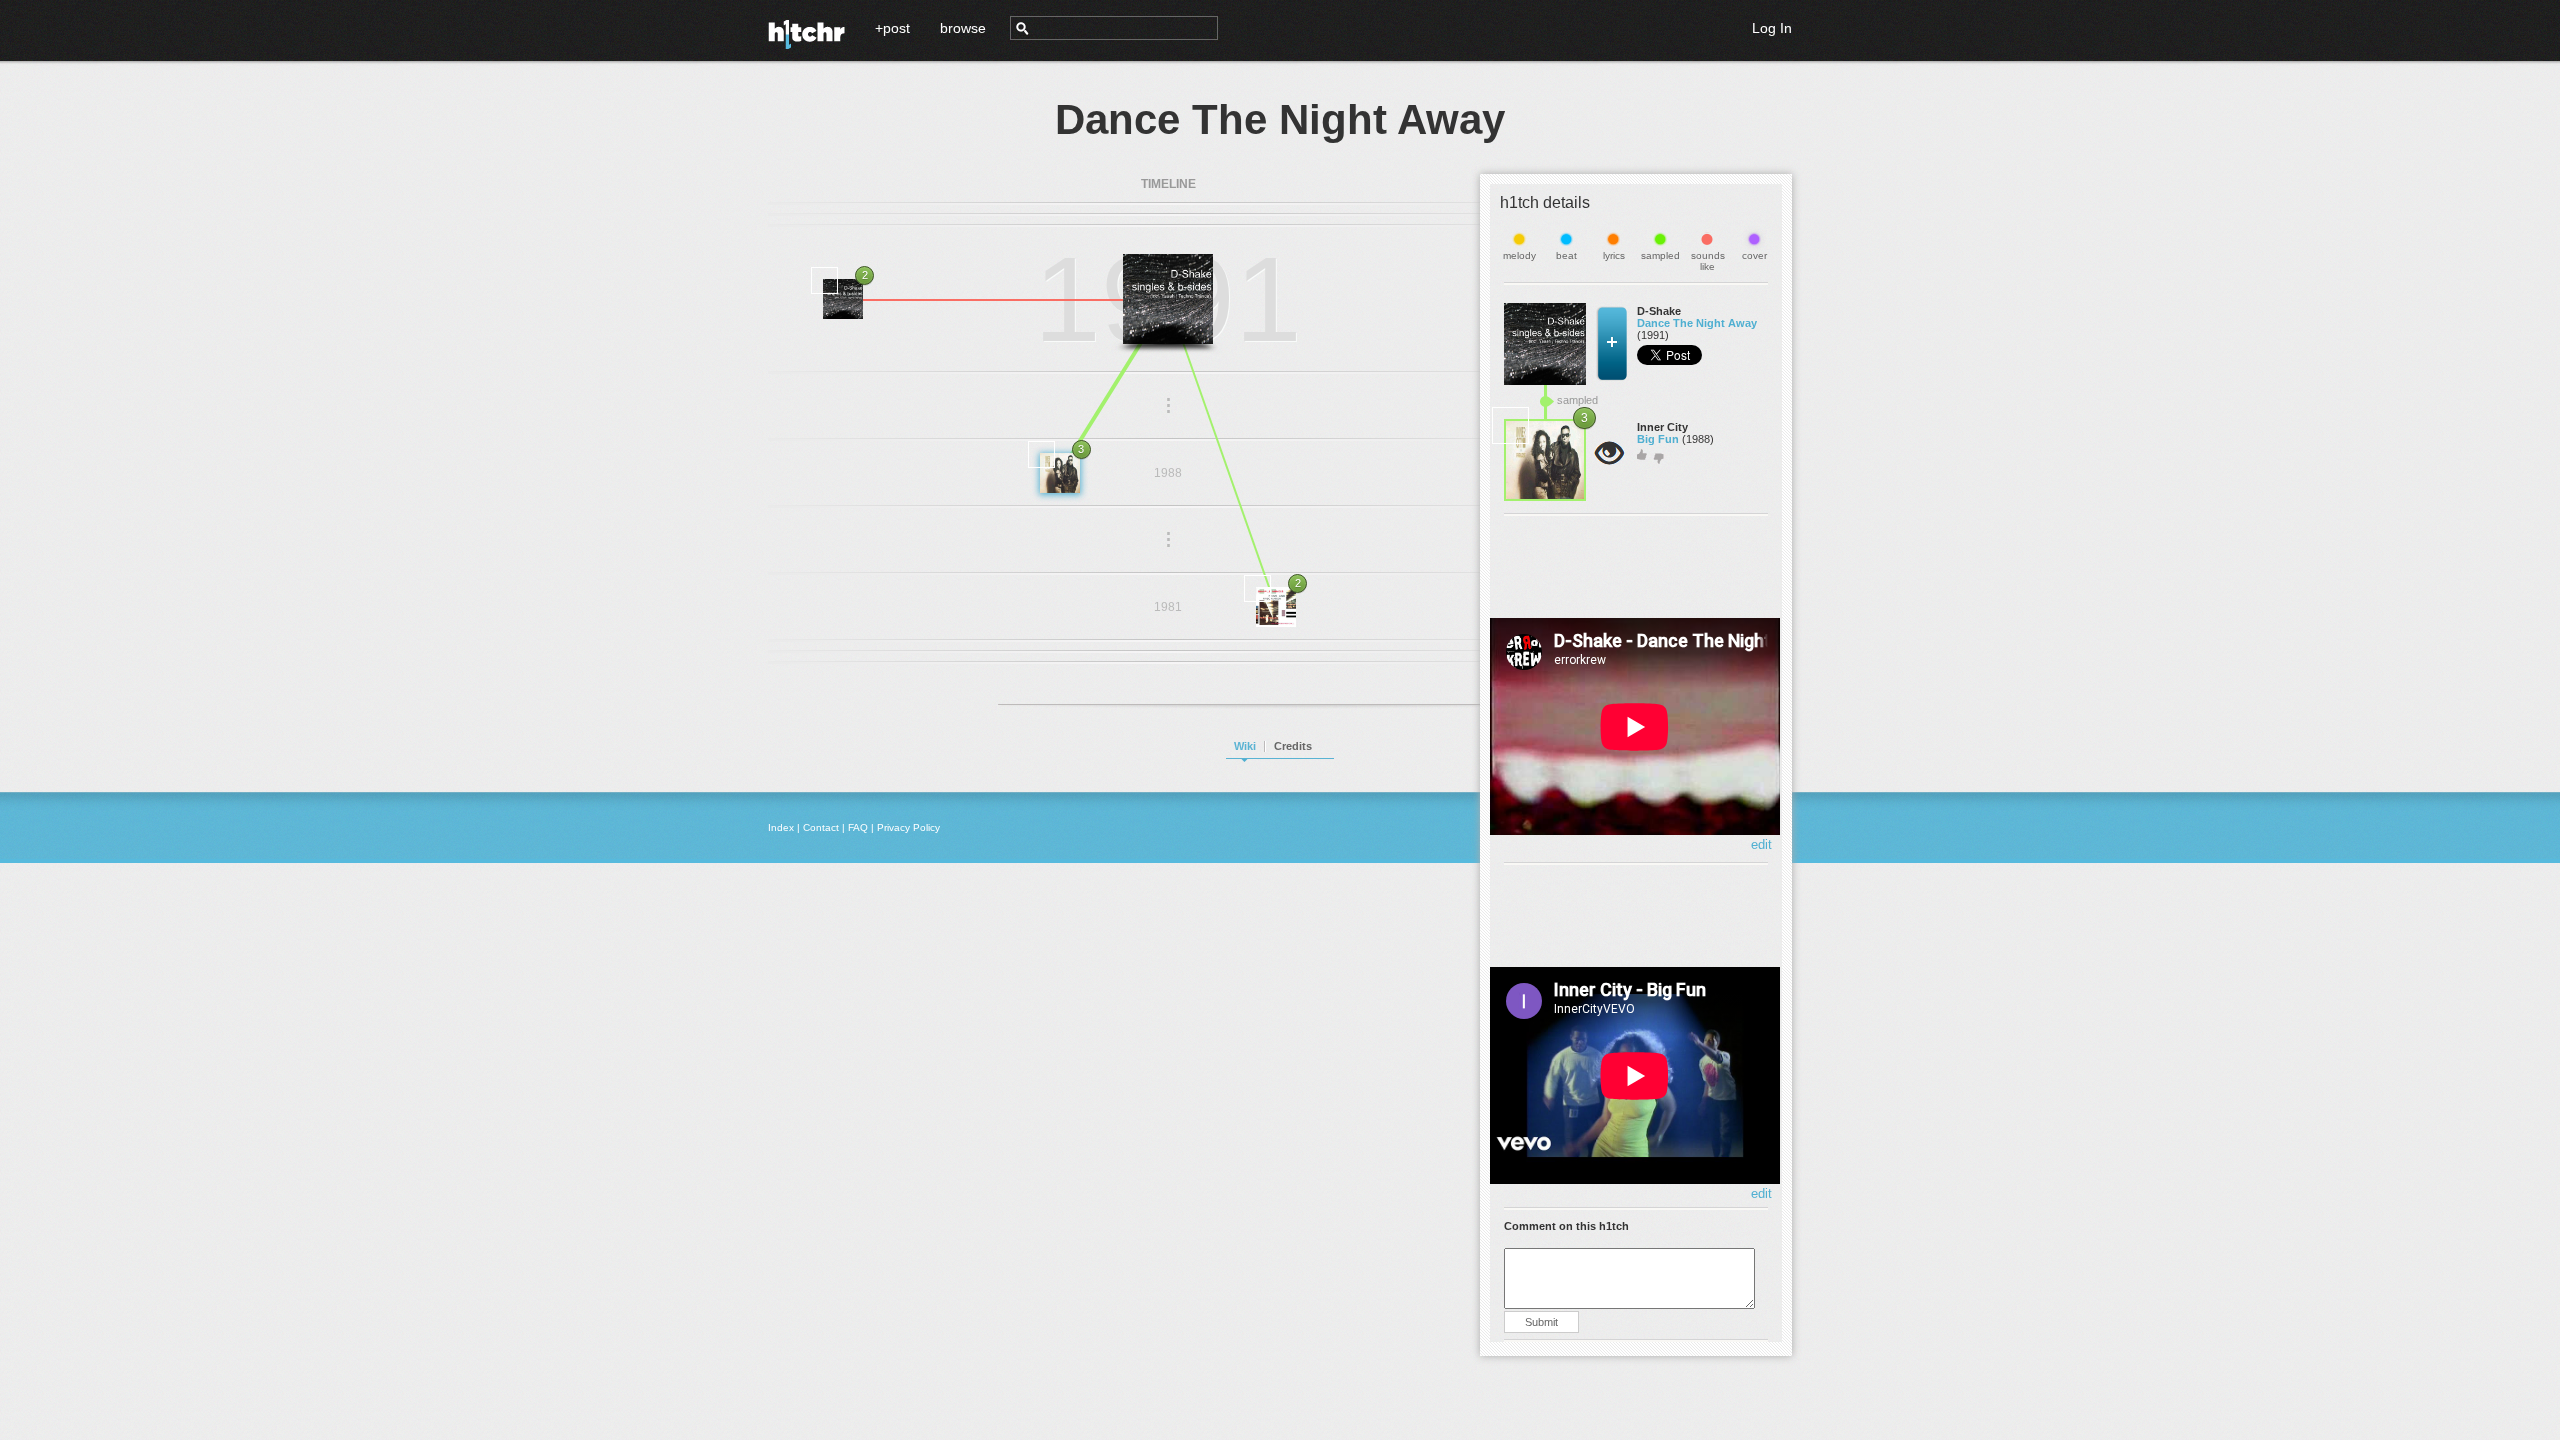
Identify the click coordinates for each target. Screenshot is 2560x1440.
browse (963, 28)
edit (1761, 844)
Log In (1772, 28)
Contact (821, 827)
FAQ (858, 827)
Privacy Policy (908, 827)
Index (781, 827)
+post (892, 28)
